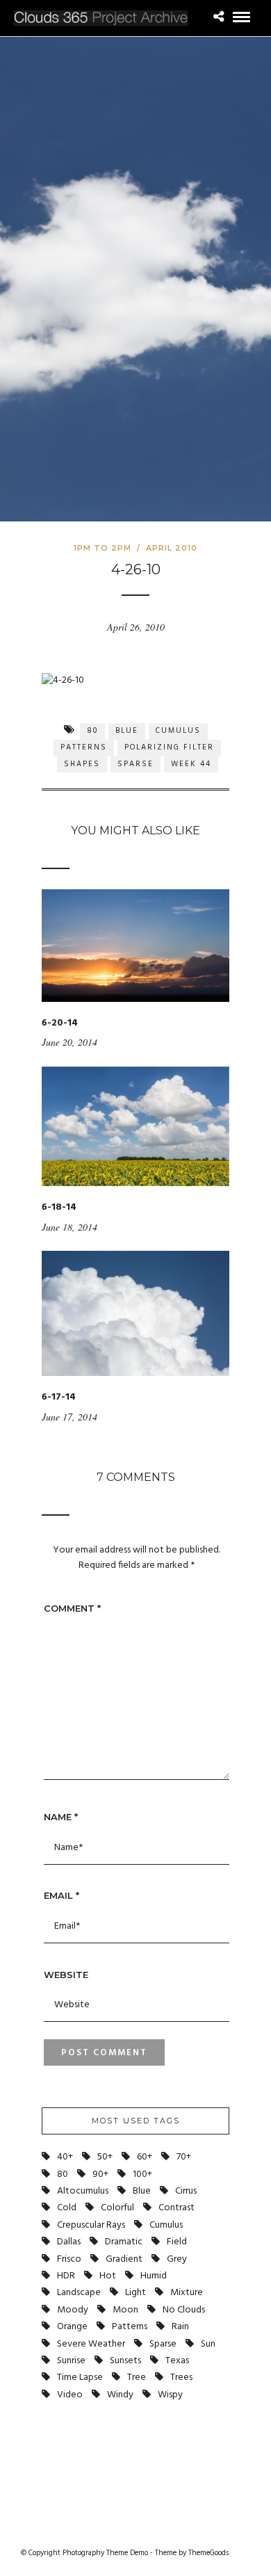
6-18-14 (59, 1207)
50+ (105, 2157)
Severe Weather (91, 2344)
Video (70, 2395)
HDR (66, 2276)
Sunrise (71, 2361)
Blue (127, 731)
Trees (181, 2377)
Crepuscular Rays (91, 2225)
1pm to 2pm (102, 548)
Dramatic (124, 2242)
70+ (184, 2157)
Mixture (187, 2293)
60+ (145, 2157)
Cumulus (178, 731)
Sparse (135, 764)
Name (61, 1817)
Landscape (79, 2293)
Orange (72, 2327)
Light (135, 2293)
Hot (108, 2276)
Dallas (69, 2242)
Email (61, 1895)
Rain (180, 2327)
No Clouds (184, 2310)
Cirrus (186, 2191)
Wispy (170, 2395)
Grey (177, 2259)
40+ (65, 2157)
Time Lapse (80, 2377)
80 (92, 731)
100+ (142, 2174)
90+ (100, 2174)
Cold (67, 2208)
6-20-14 (60, 1023)
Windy (120, 2395)
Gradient (124, 2259)
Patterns (84, 747)
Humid (154, 2276)
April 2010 (172, 548)
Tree (137, 2377)
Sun (208, 2344)
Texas (177, 2361)
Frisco (69, 2259)
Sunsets (125, 2361)
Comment (72, 1608)
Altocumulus (83, 2191)
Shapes (82, 764)
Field (177, 2242)
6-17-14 (59, 1397)
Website (66, 1975)
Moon (125, 2310)
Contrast (176, 2208)
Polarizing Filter (169, 747)
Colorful (117, 2208)
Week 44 (191, 764)
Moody (73, 2310)
